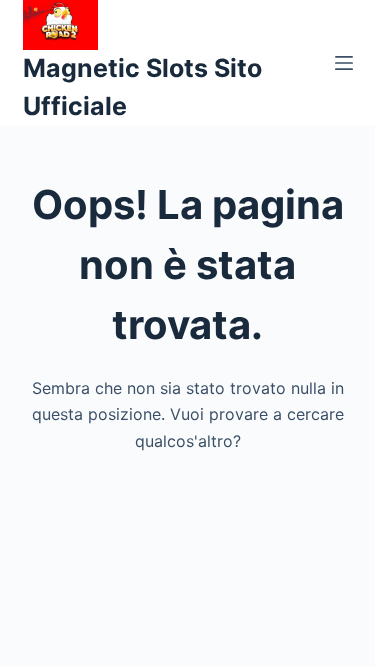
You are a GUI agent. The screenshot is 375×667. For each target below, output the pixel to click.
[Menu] (344, 63)
